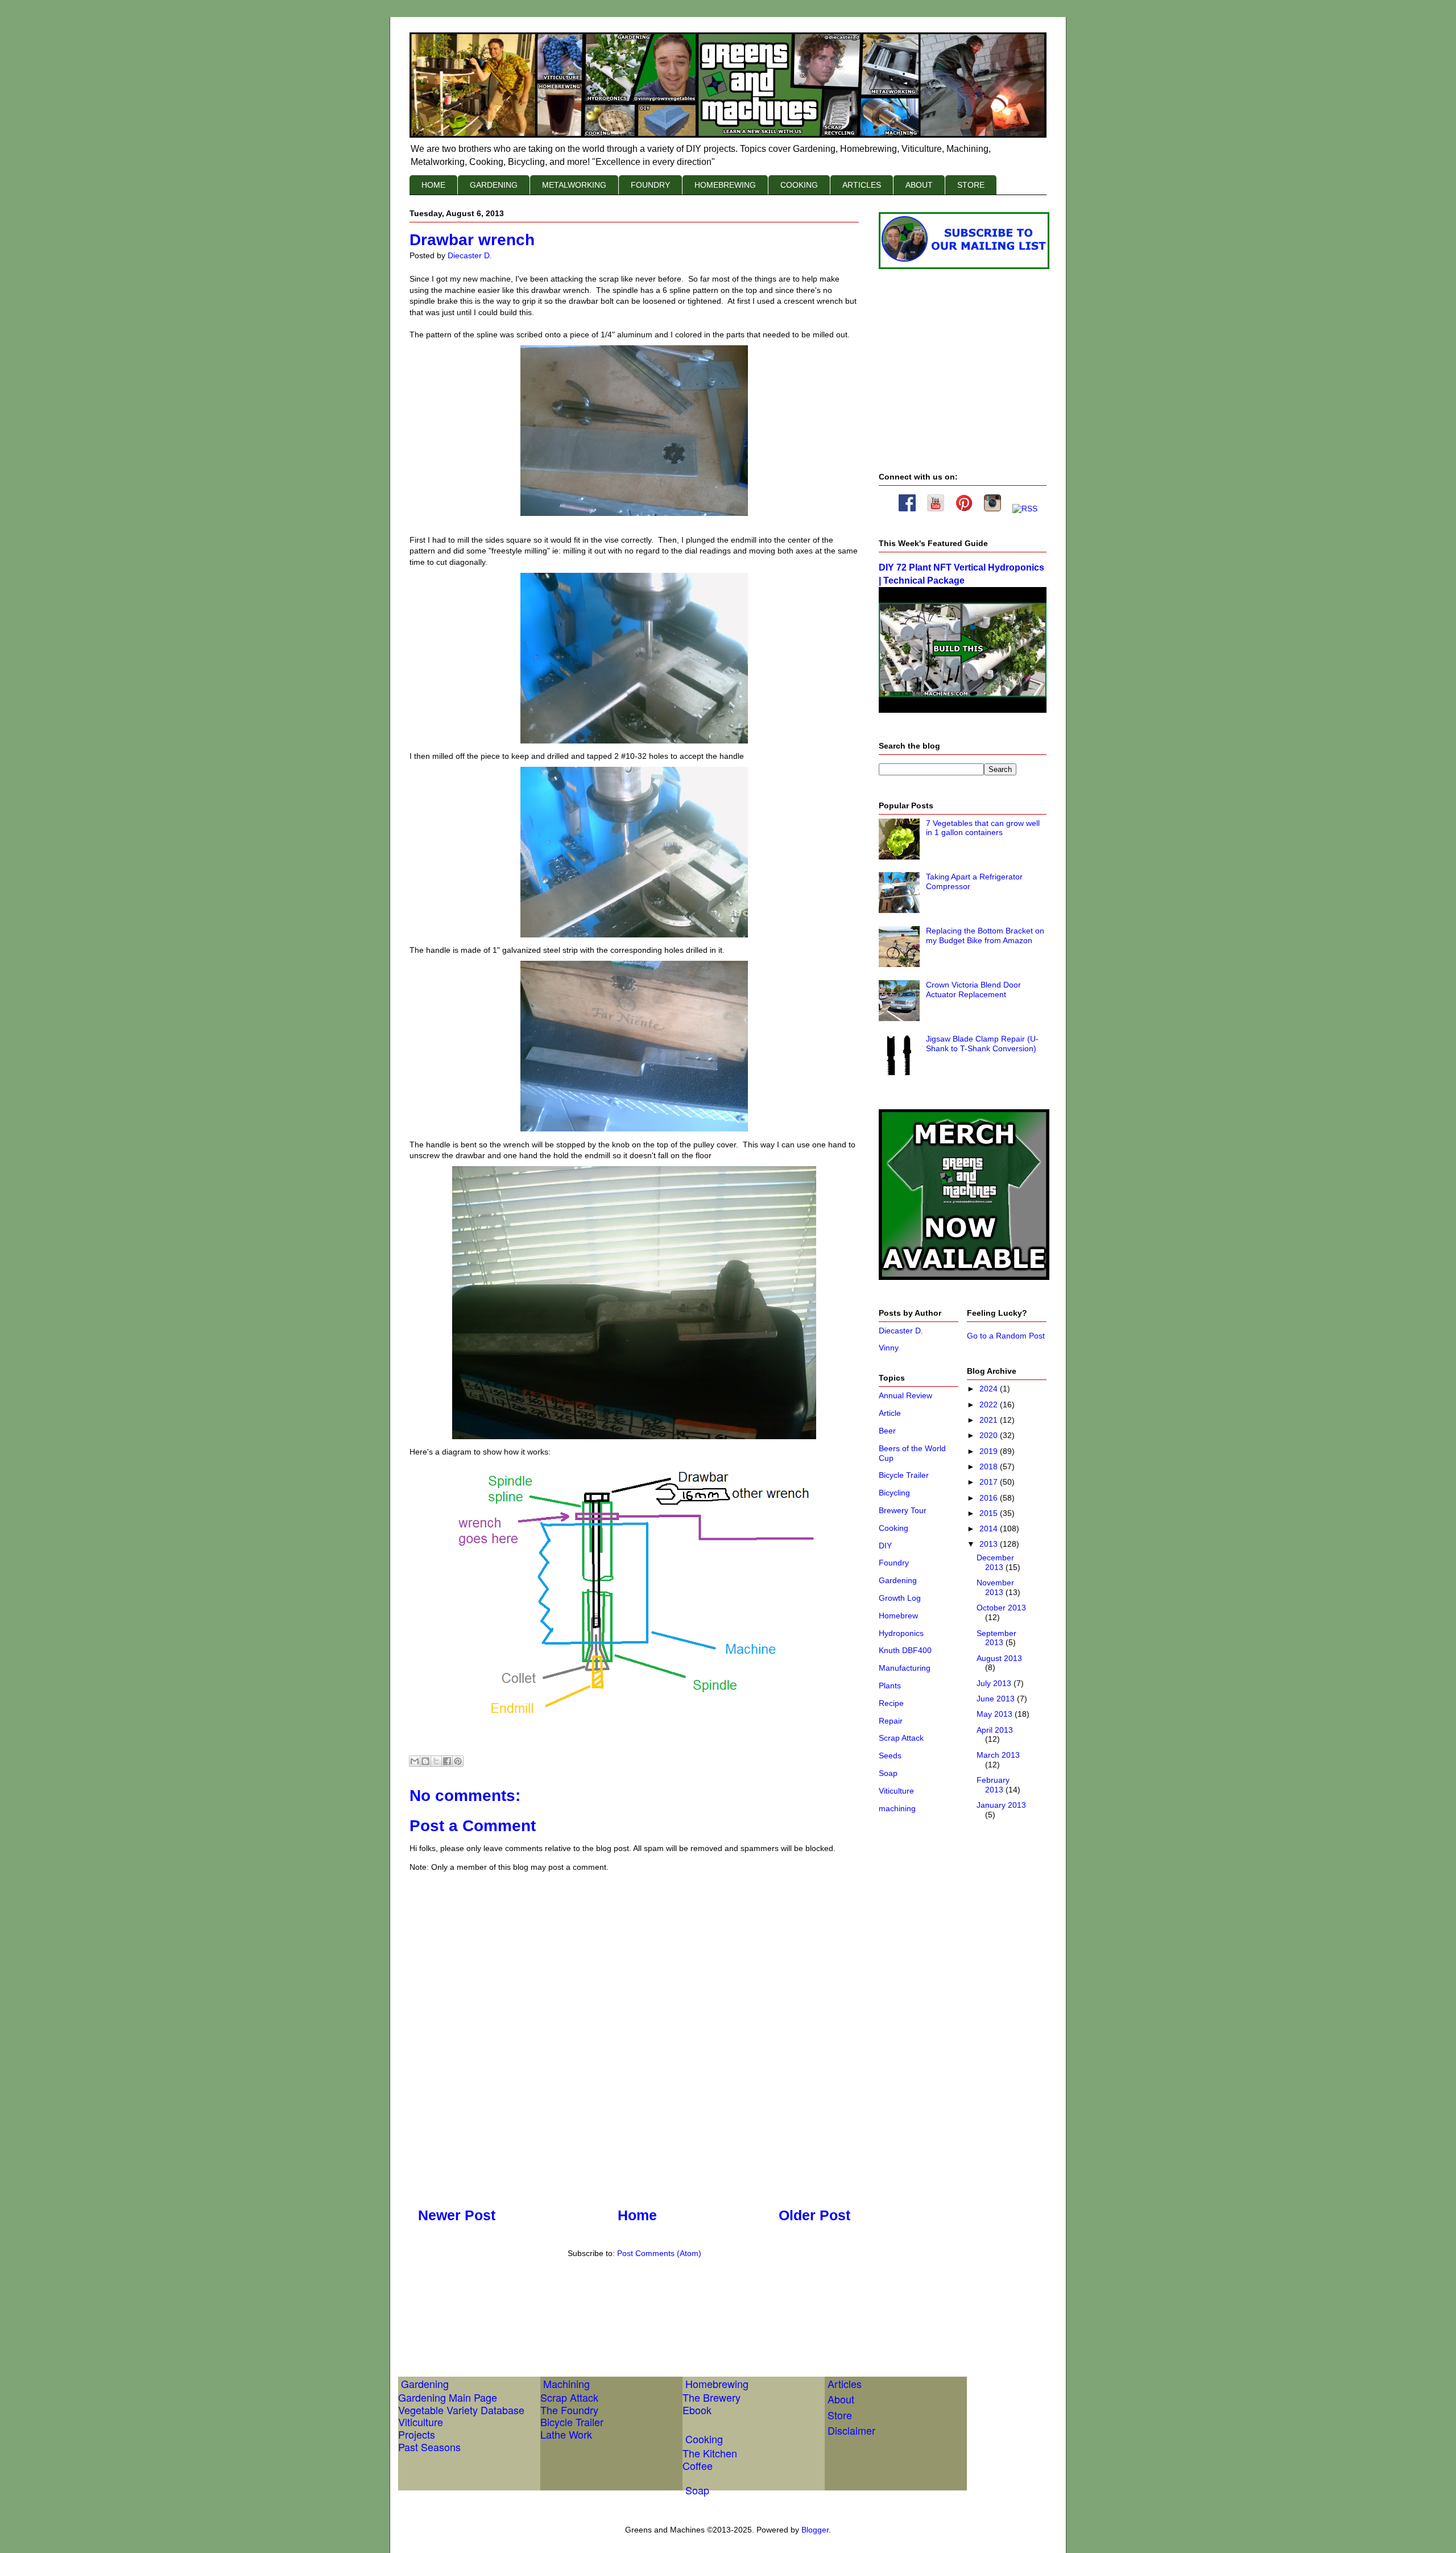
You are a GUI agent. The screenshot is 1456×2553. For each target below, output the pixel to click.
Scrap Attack (901, 1738)
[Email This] (415, 1761)
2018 (990, 1466)
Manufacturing (905, 1668)
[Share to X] (436, 1761)
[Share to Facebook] (447, 1761)
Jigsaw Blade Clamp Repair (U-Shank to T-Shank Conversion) (982, 1044)
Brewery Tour (903, 1510)
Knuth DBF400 (905, 1650)
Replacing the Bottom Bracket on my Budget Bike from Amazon (985, 935)
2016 (990, 1498)
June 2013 (997, 1699)
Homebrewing (717, 2383)
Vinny (889, 1348)
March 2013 (998, 1755)
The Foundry (569, 2410)
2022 (990, 1404)
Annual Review (905, 1395)
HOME (433, 185)
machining (897, 1808)
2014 (990, 1529)
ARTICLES (862, 185)
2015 (990, 1513)
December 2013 (995, 1562)
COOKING (799, 185)
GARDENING (494, 185)
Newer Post (457, 2215)
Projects (417, 2434)
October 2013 (1001, 1608)
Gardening (898, 1580)
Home (637, 2215)
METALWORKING (574, 185)
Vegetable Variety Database (461, 2410)
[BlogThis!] (425, 1761)
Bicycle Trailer (904, 1475)
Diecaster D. (901, 1331)
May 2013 (996, 1714)
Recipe (891, 1703)
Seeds (890, 1755)
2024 (990, 1389)
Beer (887, 1431)
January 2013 (1001, 1805)
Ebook (697, 2410)
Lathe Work (566, 2434)
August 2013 (999, 1658)
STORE (971, 185)
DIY (885, 1546)
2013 (990, 1544)
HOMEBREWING (725, 185)
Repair (891, 1721)
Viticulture (896, 1791)
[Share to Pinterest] (458, 1761)
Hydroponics (901, 1633)
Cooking (894, 1528)
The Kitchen (710, 2453)
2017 (990, 1482)
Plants (890, 1686)
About (841, 2399)
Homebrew (898, 1616)
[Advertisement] (617, 2305)
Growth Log (900, 1598)
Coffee (698, 2465)
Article (890, 1413)
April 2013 (995, 1730)
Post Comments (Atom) (659, 2253)
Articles (845, 2383)
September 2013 (996, 1638)
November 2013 (995, 1587)
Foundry (894, 1563)
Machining (566, 2383)
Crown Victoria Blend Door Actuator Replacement (973, 990)
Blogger (815, 2530)
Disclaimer (851, 2430)
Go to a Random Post (1006, 1336)
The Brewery (712, 2397)
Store (840, 2415)
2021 (990, 1420)
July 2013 (995, 1683)
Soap (888, 1773)
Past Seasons (429, 2447)
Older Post (814, 2215)
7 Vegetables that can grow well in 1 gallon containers (983, 828)
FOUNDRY (650, 185)
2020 (990, 1435)
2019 (990, 1451)
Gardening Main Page (448, 2397)
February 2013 (993, 1785)
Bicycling (894, 1493)
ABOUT (919, 185)
